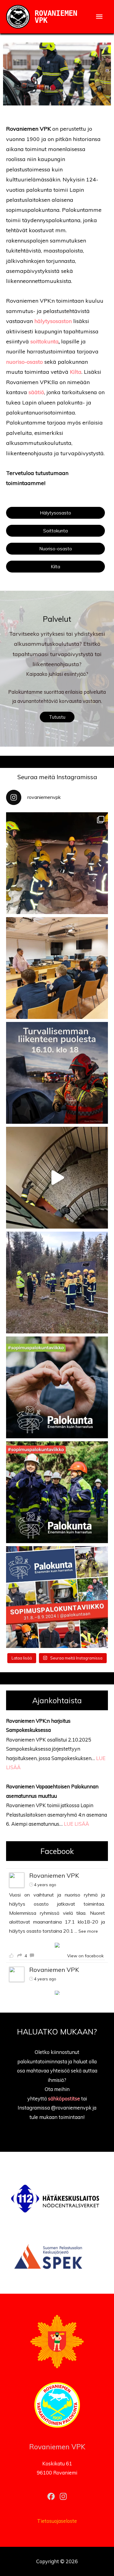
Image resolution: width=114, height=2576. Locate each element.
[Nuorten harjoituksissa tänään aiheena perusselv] (57, 863)
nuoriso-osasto (24, 362)
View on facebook (85, 1956)
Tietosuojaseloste (57, 2521)
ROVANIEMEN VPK (56, 17)
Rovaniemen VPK (54, 1875)
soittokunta (45, 341)
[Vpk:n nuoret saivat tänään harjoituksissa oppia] (57, 968)
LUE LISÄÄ (76, 1824)
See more (88, 1931)
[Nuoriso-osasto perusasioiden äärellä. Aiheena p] (57, 1283)
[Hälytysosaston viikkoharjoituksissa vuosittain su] (57, 1178)
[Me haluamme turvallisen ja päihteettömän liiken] (57, 1073)
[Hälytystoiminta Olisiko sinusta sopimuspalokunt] (57, 1387)
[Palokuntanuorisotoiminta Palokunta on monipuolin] (57, 1492)
